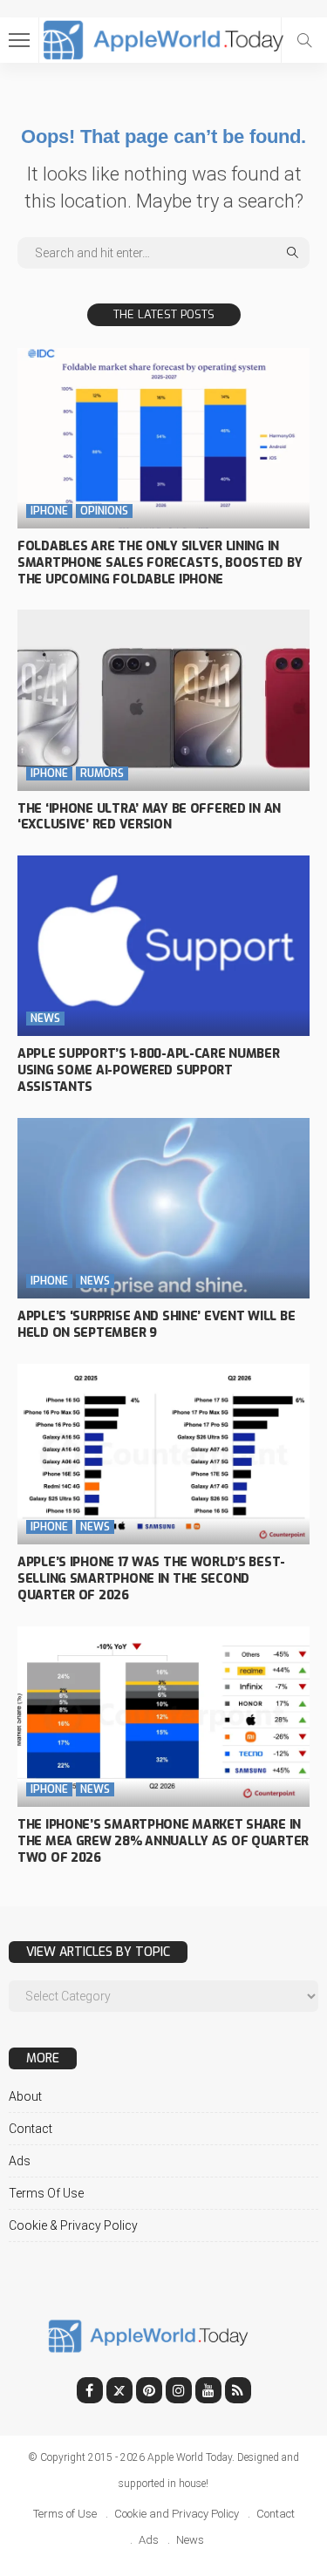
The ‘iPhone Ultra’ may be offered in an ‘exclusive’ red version (149, 817)
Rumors (102, 773)
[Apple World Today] (163, 38)
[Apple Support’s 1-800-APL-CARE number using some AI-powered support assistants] (163, 946)
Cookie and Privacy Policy (177, 2514)
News (45, 1019)
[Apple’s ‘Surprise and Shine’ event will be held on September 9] (163, 1208)
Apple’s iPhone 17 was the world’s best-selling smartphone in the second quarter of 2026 (151, 1579)
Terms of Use (46, 2193)
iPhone (49, 511)
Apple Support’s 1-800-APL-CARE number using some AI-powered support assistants (149, 1070)
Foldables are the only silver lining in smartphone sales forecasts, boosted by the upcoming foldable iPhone (160, 563)
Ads (20, 2161)
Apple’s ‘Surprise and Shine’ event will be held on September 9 (156, 1325)
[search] (304, 40)
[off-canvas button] (19, 40)
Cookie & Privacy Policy (73, 2225)
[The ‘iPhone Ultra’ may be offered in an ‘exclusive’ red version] (163, 700)
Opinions (104, 511)
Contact (31, 2129)
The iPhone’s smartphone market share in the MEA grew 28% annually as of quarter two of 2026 (163, 1841)
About (25, 2096)
